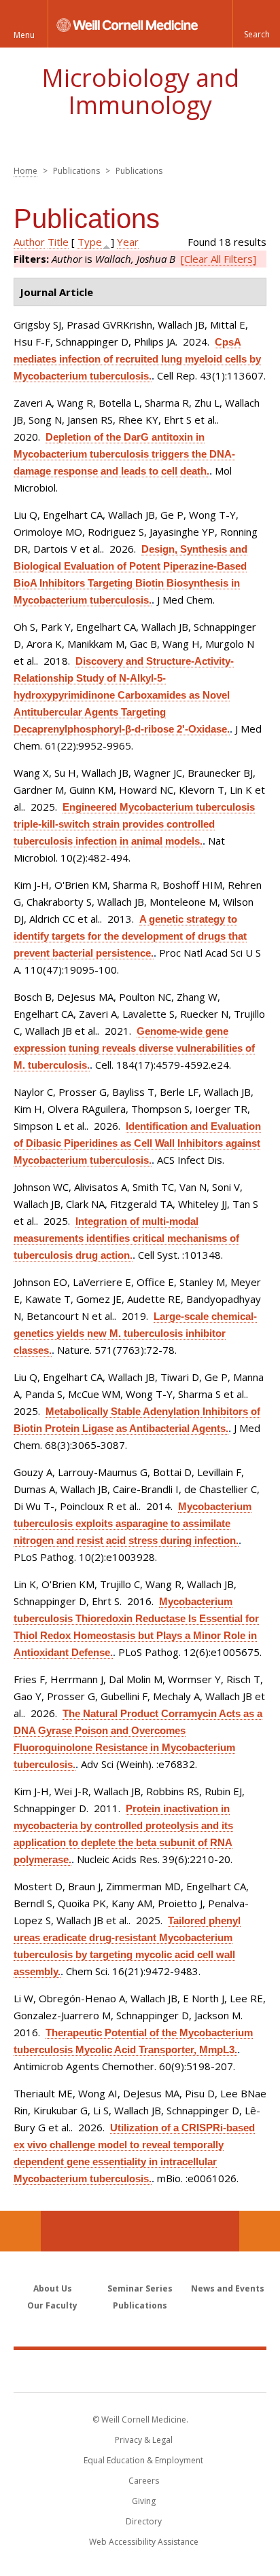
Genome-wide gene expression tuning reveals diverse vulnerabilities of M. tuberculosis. (134, 1048)
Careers (144, 2481)
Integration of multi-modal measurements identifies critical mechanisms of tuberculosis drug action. (126, 1238)
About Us (53, 2288)
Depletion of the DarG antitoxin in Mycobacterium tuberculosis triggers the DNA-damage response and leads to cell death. (124, 454)
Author (29, 242)
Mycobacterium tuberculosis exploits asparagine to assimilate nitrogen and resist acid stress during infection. (133, 1523)
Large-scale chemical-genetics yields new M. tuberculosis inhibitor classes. (135, 1333)
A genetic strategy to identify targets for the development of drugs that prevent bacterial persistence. (130, 936)
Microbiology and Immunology (140, 91)
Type (90, 242)
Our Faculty (52, 2305)
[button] (256, 24)
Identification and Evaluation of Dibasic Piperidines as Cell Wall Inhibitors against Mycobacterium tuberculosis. (137, 1143)
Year (128, 242)
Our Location (20, 2231)
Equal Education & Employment (143, 2460)
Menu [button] (24, 35)
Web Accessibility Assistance (144, 2542)
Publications (140, 2305)
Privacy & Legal (144, 2440)
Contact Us (260, 2231)
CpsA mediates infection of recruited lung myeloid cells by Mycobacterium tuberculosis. (137, 359)
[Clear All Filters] (218, 259)
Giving (144, 2501)
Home (25, 171)
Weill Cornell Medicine (140, 2370)
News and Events (228, 2288)
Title (58, 242)
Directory (144, 2521)
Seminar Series (140, 2288)
